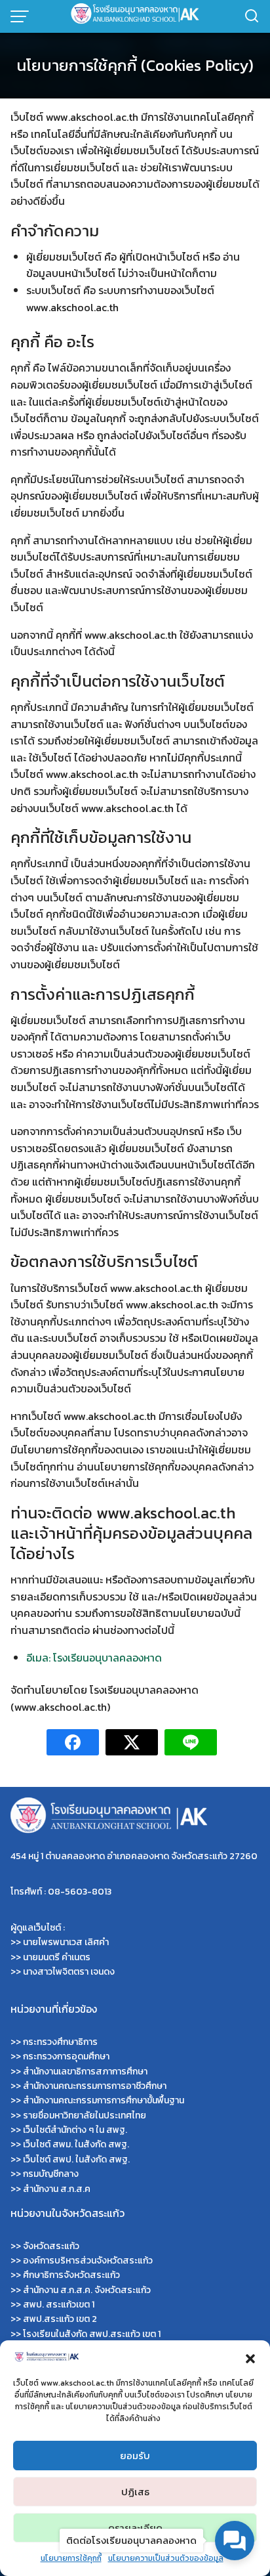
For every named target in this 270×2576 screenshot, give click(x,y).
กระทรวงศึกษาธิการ (60, 2042)
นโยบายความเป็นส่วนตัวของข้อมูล (166, 2558)
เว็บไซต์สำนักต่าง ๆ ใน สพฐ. (75, 2130)
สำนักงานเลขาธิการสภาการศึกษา (85, 2072)
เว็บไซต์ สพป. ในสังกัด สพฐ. (76, 2159)
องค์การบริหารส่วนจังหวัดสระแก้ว (88, 2261)
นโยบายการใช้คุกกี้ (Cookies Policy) (135, 65)
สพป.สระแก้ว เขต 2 (60, 2319)
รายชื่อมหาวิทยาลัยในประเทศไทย (85, 2115)
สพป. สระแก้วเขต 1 (59, 2305)
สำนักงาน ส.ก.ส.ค (57, 2189)
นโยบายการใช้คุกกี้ (71, 2558)
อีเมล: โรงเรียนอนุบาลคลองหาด (94, 1658)
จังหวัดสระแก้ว (51, 2246)
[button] (250, 2357)
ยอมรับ (135, 2456)
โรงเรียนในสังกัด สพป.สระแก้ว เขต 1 (92, 2334)
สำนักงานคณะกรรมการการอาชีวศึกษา (95, 2086)
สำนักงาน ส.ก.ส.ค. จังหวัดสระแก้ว (87, 2290)
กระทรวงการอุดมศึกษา (66, 2056)
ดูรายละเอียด (135, 2528)
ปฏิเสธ (135, 2492)
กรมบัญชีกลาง (51, 2174)
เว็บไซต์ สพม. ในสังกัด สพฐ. (76, 2144)
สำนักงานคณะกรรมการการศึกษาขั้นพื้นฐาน (104, 2100)
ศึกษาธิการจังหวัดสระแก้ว (71, 2275)
